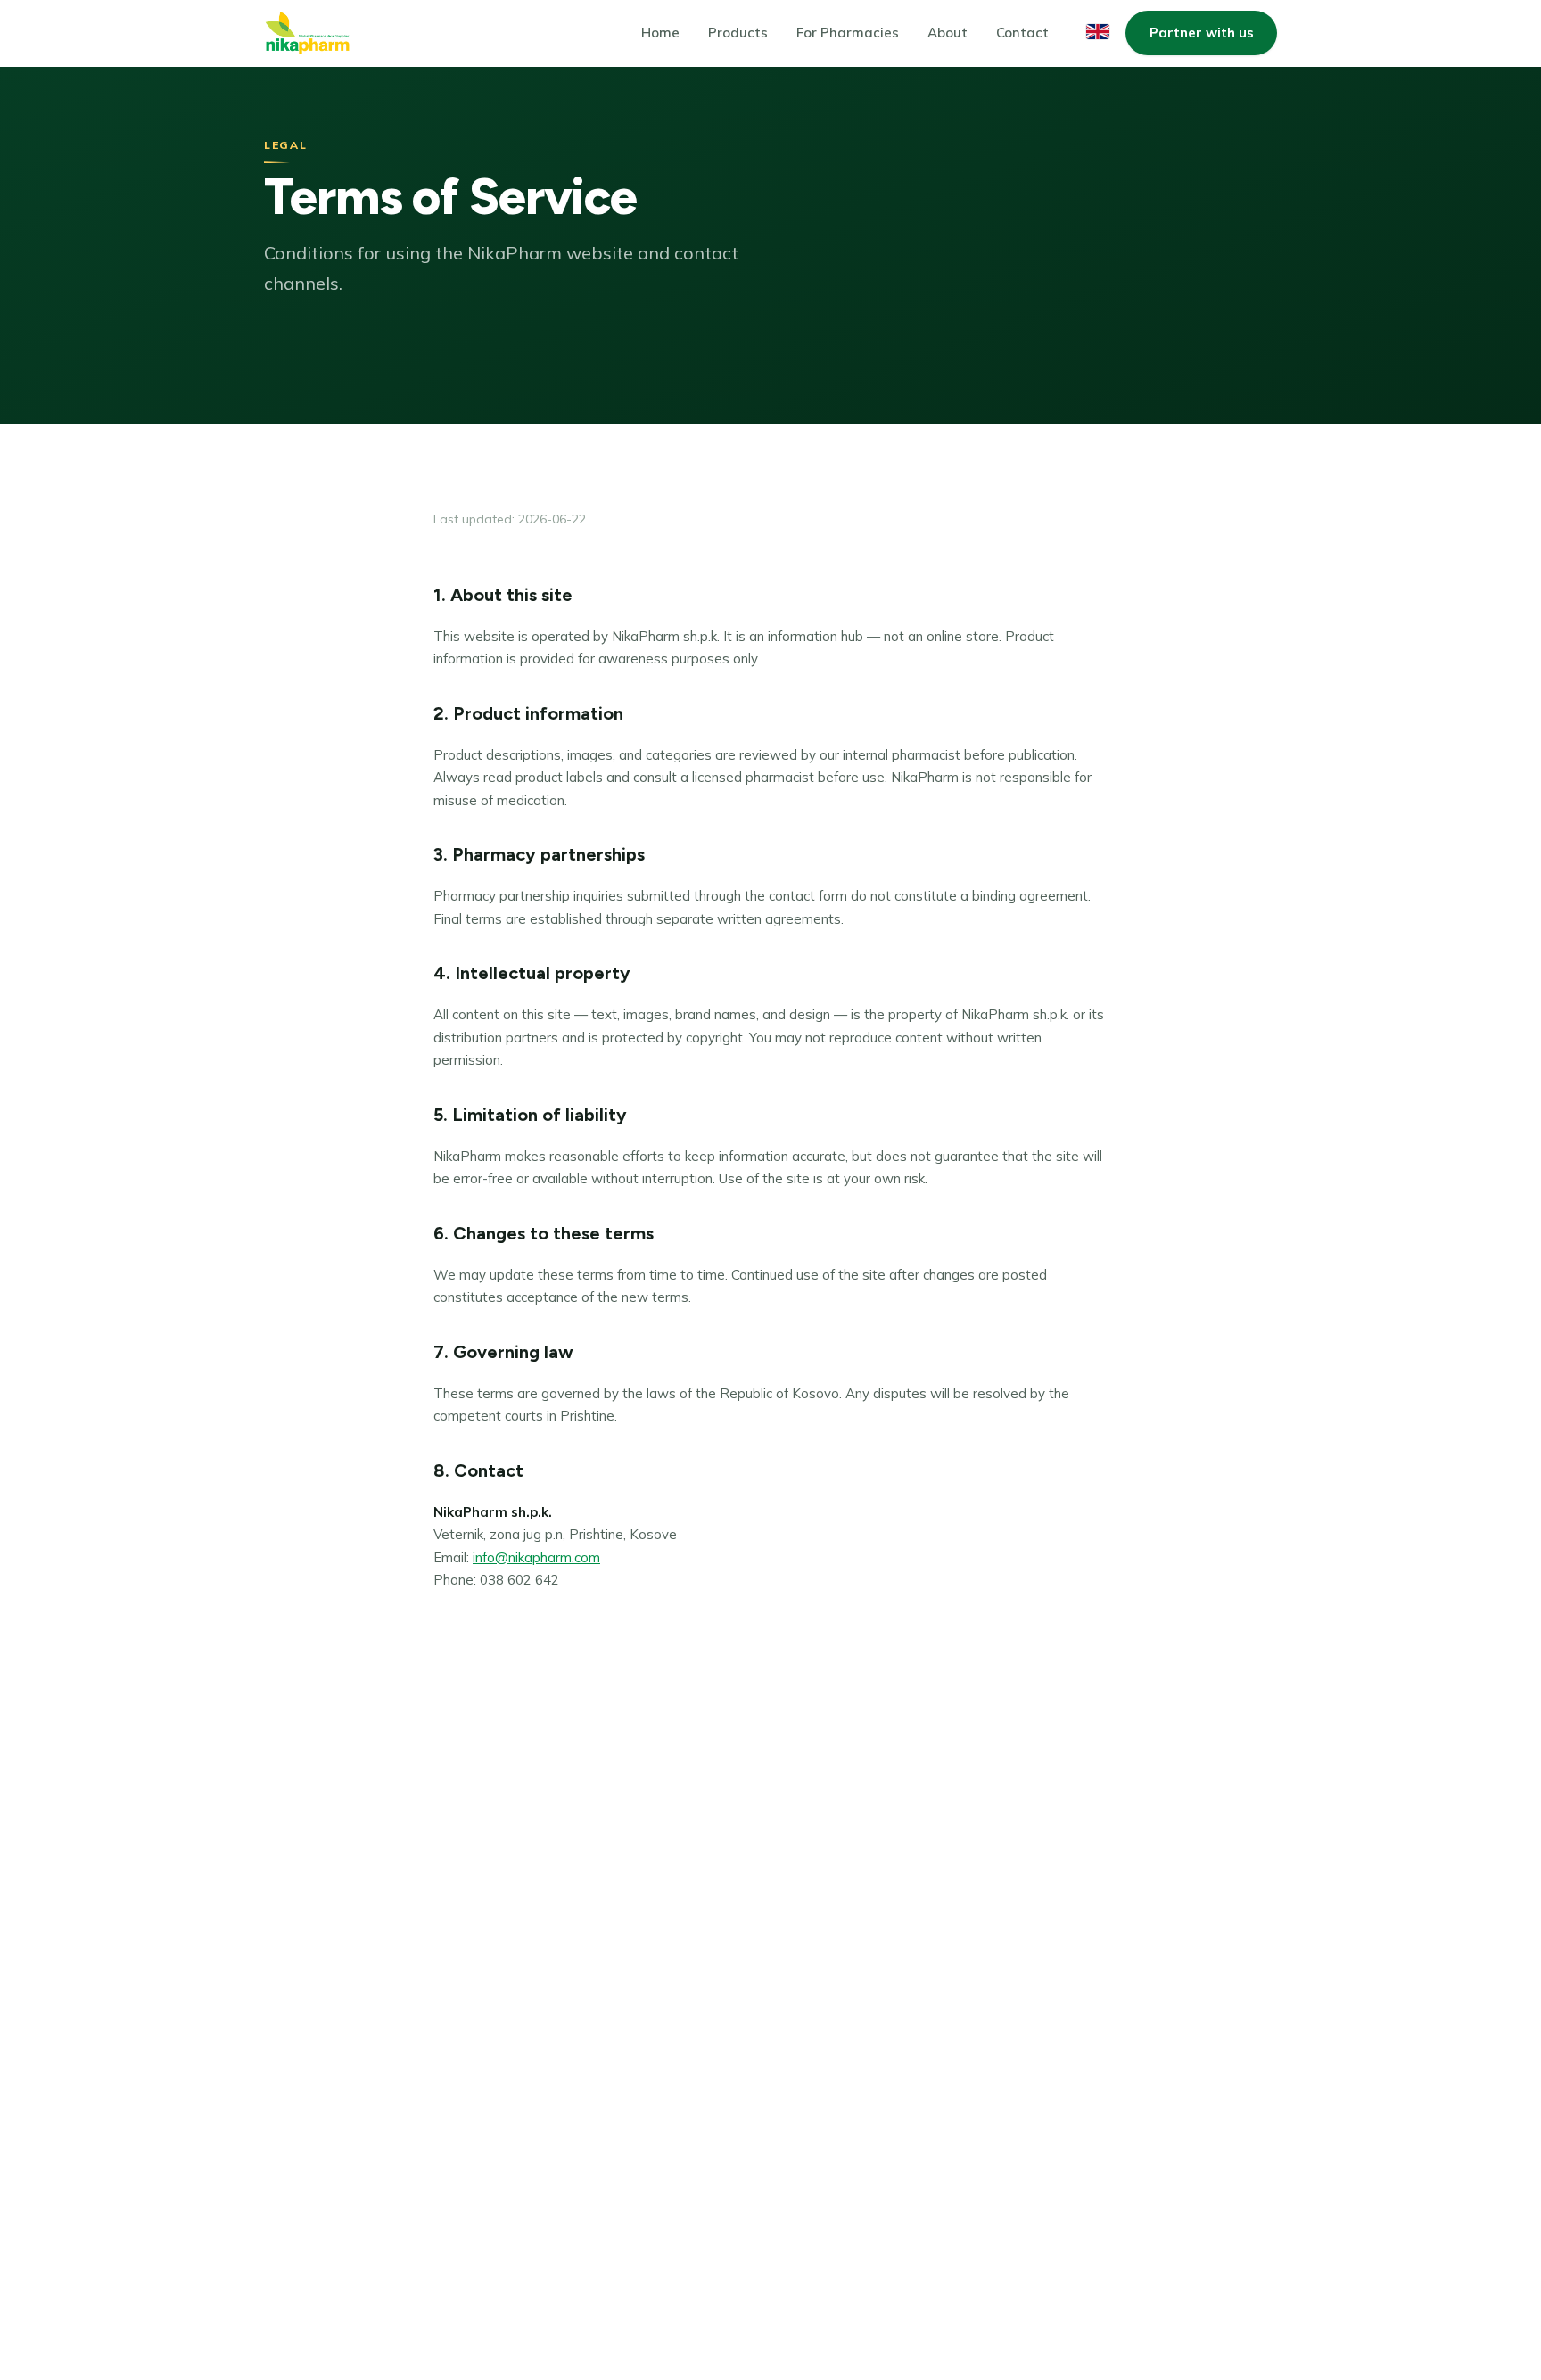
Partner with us (1202, 33)
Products (738, 33)
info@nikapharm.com (536, 1557)
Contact (1022, 33)
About (948, 33)
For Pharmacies (848, 33)
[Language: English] (1098, 32)
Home (660, 33)
